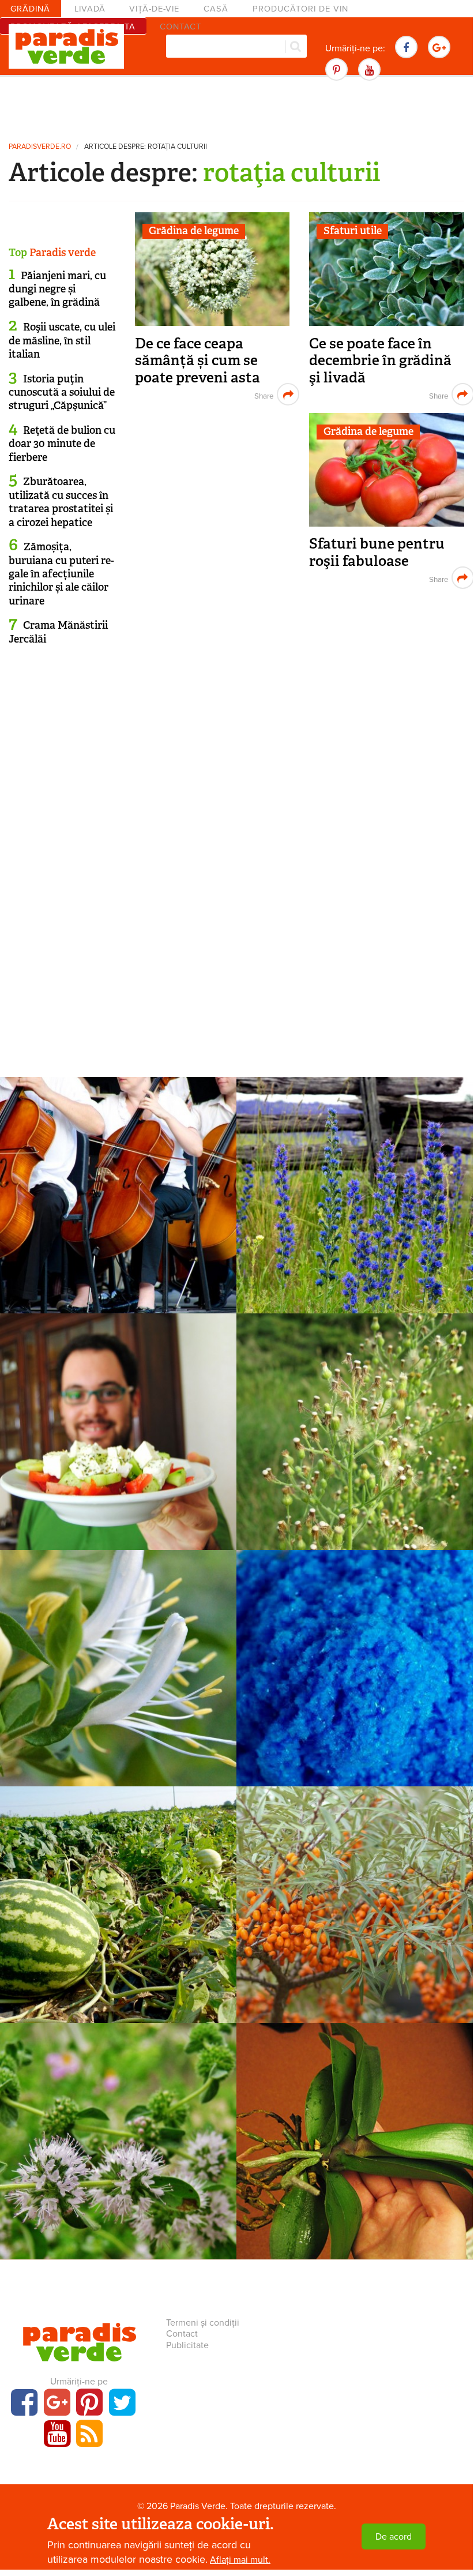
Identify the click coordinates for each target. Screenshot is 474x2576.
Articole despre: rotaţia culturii (146, 147)
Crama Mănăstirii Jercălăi (58, 632)
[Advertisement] (236, 107)
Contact (182, 2334)
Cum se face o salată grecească (118, 1435)
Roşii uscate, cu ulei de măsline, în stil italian (62, 341)
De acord (394, 2537)
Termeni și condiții (203, 2323)
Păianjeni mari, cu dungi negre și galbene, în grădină (57, 289)
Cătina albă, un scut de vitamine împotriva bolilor (355, 1916)
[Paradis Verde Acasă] (66, 47)
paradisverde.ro (40, 147)
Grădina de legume (194, 231)
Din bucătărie (118, 1416)
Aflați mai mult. (240, 2560)
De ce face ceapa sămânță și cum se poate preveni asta (197, 361)
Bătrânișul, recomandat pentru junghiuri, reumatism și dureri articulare (355, 1452)
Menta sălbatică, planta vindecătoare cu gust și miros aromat (118, 2161)
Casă (216, 9)
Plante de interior (118, 1180)
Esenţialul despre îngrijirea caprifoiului (118, 1680)
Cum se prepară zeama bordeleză (355, 1672)
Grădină (30, 9)
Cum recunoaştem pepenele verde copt (118, 1916)
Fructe (118, 1889)
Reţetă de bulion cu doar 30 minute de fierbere (62, 444)
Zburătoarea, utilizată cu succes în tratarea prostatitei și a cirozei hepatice (61, 502)
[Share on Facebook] (263, 394)
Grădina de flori (118, 1653)
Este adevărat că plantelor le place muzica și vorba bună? (118, 1207)
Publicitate (187, 2345)
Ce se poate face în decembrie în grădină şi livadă (380, 361)
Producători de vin (300, 9)
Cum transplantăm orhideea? (355, 2145)
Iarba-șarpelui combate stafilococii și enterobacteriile (355, 1207)
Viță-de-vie (154, 9)
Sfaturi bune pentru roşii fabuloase (377, 552)
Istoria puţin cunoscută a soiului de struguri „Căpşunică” (62, 393)
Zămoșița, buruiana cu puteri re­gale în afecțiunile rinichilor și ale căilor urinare (61, 574)
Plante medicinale (355, 1180)
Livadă (90, 9)
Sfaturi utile (353, 231)
